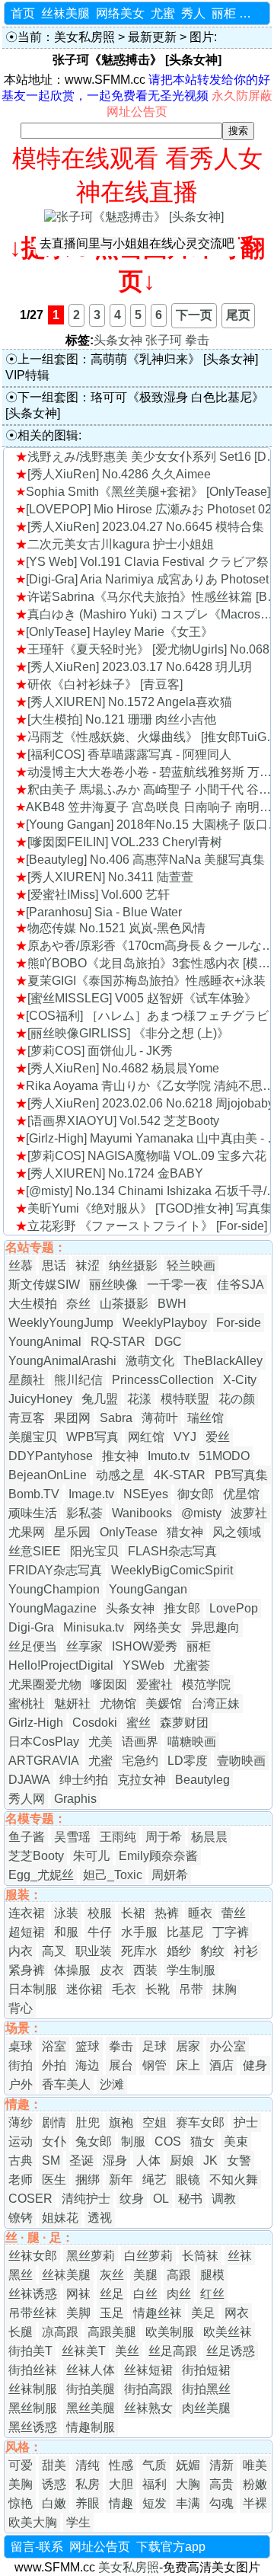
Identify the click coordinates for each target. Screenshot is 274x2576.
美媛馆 (164, 1703)
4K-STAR (180, 1475)
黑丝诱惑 (33, 2427)
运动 (21, 2141)
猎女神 (185, 1532)
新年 (121, 2180)
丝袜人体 (91, 2370)
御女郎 (196, 1494)
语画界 (140, 1742)
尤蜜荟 (192, 1665)
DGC (168, 1342)
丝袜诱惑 (33, 2294)
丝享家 (84, 1646)
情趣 (121, 2503)
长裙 (133, 1913)
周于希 (164, 1837)
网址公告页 (100, 2547)
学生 (78, 2522)
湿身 (115, 2161)
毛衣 (124, 1989)
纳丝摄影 (133, 1266)
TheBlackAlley (223, 1361)
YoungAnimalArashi (62, 1361)
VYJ (185, 1437)
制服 (133, 2141)
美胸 (21, 2484)
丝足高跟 (173, 2351)
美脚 (78, 2313)
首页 (23, 13)
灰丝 (112, 2275)
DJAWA (29, 1780)
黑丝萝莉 (91, 2256)
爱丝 (218, 1437)
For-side (239, 1323)
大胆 (121, 2484)
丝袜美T (84, 2351)
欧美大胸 (33, 2522)
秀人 (193, 13)
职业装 (94, 1951)
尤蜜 (163, 13)
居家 (188, 2046)
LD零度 (188, 1761)
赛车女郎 (200, 2122)
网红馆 (146, 1437)
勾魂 (221, 2503)
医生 (54, 2180)
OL (161, 2199)
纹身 (132, 2199)
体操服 (72, 1970)
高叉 (54, 1951)
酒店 (221, 2065)
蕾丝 (234, 1913)
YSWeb (143, 1665)
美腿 (145, 2275)
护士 (246, 2122)
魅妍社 (72, 1703)
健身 (255, 2065)
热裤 (167, 1913)
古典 (21, 2161)
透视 (100, 2218)
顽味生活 (33, 1513)
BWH (172, 1304)
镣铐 (21, 2218)
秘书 (190, 2199)
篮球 (88, 2046)
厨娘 (182, 2161)
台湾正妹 (215, 1703)
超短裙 (27, 1932)
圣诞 (81, 2161)
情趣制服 (91, 2427)
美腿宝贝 (33, 1437)
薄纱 (21, 2122)
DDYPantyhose (51, 1456)
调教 (224, 2199)
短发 (155, 2503)
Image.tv (91, 1494)
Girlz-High (36, 1723)
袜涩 (88, 1266)
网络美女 (120, 13)
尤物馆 (118, 1703)
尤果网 (27, 1532)
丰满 (188, 2503)
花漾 (139, 1399)
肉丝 (179, 2294)
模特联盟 (185, 1399)
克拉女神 (142, 1780)
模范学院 (206, 1684)
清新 (221, 2465)
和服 (66, 1932)
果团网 (72, 1418)
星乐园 (72, 1532)
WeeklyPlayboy (165, 1323)
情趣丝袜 (158, 2313)
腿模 (212, 2275)
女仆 (54, 2141)
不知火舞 (234, 2180)
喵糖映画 (192, 1742)
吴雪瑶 (72, 1837)
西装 (145, 1970)
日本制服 (33, 1989)
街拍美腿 (91, 2389)
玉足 (112, 2313)
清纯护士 (86, 2199)
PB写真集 (241, 1475)
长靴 (158, 1989)
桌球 (21, 2046)
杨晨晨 (209, 1837)
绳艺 (155, 2180)
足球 (155, 2046)
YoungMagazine (53, 1608)
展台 (121, 2065)
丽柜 (224, 13)
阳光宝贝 (94, 1551)
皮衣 (112, 1970)
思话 (54, 1266)
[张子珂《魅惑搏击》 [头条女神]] (134, 217)
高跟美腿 (112, 2332)
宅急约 (140, 1761)
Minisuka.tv (94, 1627)
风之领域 (237, 1532)
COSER (30, 2199)
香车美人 (66, 2084)
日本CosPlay (44, 1742)
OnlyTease (129, 1532)
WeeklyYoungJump (61, 1323)
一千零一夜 (177, 1285)
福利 (155, 2484)
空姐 (155, 2122)
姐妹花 (60, 2218)
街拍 (21, 2065)
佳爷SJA (241, 1285)
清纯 (88, 2465)
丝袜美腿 (65, 13)
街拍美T (30, 2351)
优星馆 (241, 1494)
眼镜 (188, 2180)
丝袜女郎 (33, 2256)
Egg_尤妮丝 (41, 1875)
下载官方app (171, 2547)
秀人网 (27, 1799)
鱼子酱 (27, 1837)
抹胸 (225, 1989)
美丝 (127, 2351)
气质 (155, 2465)
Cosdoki (95, 1723)
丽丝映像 (113, 1285)
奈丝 (78, 1304)
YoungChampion (54, 1589)
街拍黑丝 (206, 2389)
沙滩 (112, 2084)
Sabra (116, 1418)
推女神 (120, 1456)
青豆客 (27, 1418)
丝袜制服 (33, 2389)
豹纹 (212, 1951)
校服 (100, 1913)
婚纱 (179, 1951)
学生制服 (191, 1970)
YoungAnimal (45, 1342)
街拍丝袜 (33, 2370)
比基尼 (185, 1932)
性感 (121, 2465)
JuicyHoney (40, 1399)
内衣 (21, 1951)
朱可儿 (91, 1856)
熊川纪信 (78, 1380)
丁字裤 (231, 1932)
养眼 (88, 2503)
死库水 (139, 1951)
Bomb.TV (34, 1494)
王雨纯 (118, 1837)
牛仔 (100, 1932)
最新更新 (152, 37)
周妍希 (170, 1875)
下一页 (194, 315)
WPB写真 (92, 1437)
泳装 (66, 1913)
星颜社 (27, 1380)
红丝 (212, 2294)
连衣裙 (27, 1913)
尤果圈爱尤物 (45, 1684)
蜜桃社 (27, 1703)
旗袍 (121, 2122)
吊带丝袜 (33, 2313)
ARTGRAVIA (44, 1761)
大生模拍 (33, 1304)
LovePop (234, 1608)
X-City (240, 1380)
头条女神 (118, 340)
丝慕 (21, 1266)
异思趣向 (215, 1627)
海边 (88, 2065)
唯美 (255, 2465)
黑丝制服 (33, 2408)
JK (210, 2161)
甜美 (54, 2465)
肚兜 (88, 2122)
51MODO (224, 1456)
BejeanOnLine (48, 1475)
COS (168, 2141)
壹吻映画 (241, 1761)
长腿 (21, 2332)
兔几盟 (100, 1399)
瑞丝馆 (205, 1418)
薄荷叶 (160, 1418)
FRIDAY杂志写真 (55, 1570)
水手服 (139, 1932)
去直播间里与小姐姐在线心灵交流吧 (137, 243)
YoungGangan (148, 1589)
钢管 (155, 2065)
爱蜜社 (155, 1684)
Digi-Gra (31, 1627)
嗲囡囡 (109, 1684)
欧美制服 (170, 2332)
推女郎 (182, 1608)
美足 (203, 2313)
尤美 (100, 1742)
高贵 (221, 2484)
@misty (201, 1513)
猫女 (202, 2141)
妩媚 (188, 2465)
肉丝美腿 (206, 2408)
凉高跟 (60, 2332)
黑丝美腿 (91, 2408)
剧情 (54, 2122)
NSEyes (146, 1494)
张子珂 (164, 340)
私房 (88, 2484)
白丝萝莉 (148, 2256)
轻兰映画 (191, 1266)
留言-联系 (37, 2547)
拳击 (197, 340)
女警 (239, 2161)
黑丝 (21, 2275)
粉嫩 (255, 2484)
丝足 (112, 2294)
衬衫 (246, 1951)
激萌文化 (150, 1361)
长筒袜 (200, 2256)
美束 (236, 2141)
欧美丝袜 (228, 2332)
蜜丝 (139, 1723)
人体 (148, 2161)
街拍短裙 (206, 2370)
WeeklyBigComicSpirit (172, 1570)
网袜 (78, 2294)
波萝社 (249, 1513)
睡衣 (200, 1913)
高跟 (179, 2275)
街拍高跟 (148, 2389)
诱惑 (54, 2484)
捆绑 (88, 2180)
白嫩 (54, 2503)
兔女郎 (94, 2141)
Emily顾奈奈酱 (158, 1856)
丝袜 (240, 2256)
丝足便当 (33, 1646)
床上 (188, 2065)
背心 (21, 2008)
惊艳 (21, 2503)
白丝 (145, 2294)
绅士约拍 (84, 1780)
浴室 (54, 2046)
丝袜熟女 (148, 2408)
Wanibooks (142, 1513)
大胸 (188, 2484)
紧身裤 (27, 1970)
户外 (21, 2084)
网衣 (237, 2313)
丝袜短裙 (148, 2370)
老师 (21, 2180)
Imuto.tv (169, 1456)
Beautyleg (202, 1780)
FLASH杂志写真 (172, 1551)
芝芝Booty (36, 1856)
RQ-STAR (118, 1342)
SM (51, 2161)
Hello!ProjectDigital (61, 1665)
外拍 (54, 2065)
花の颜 (237, 1399)
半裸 (255, 2503)
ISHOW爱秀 (145, 1646)
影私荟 (84, 1513)
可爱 (21, 2465)
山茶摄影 (124, 1304)
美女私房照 (84, 37)
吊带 (191, 1989)
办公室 (228, 2046)
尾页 (238, 315)
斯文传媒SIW (44, 1285)
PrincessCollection (163, 1380)
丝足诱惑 (231, 2351)
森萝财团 (184, 1723)
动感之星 (120, 1475)
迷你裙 (84, 1989)
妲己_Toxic (113, 1875)
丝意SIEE (35, 1551)
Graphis (75, 1799)
